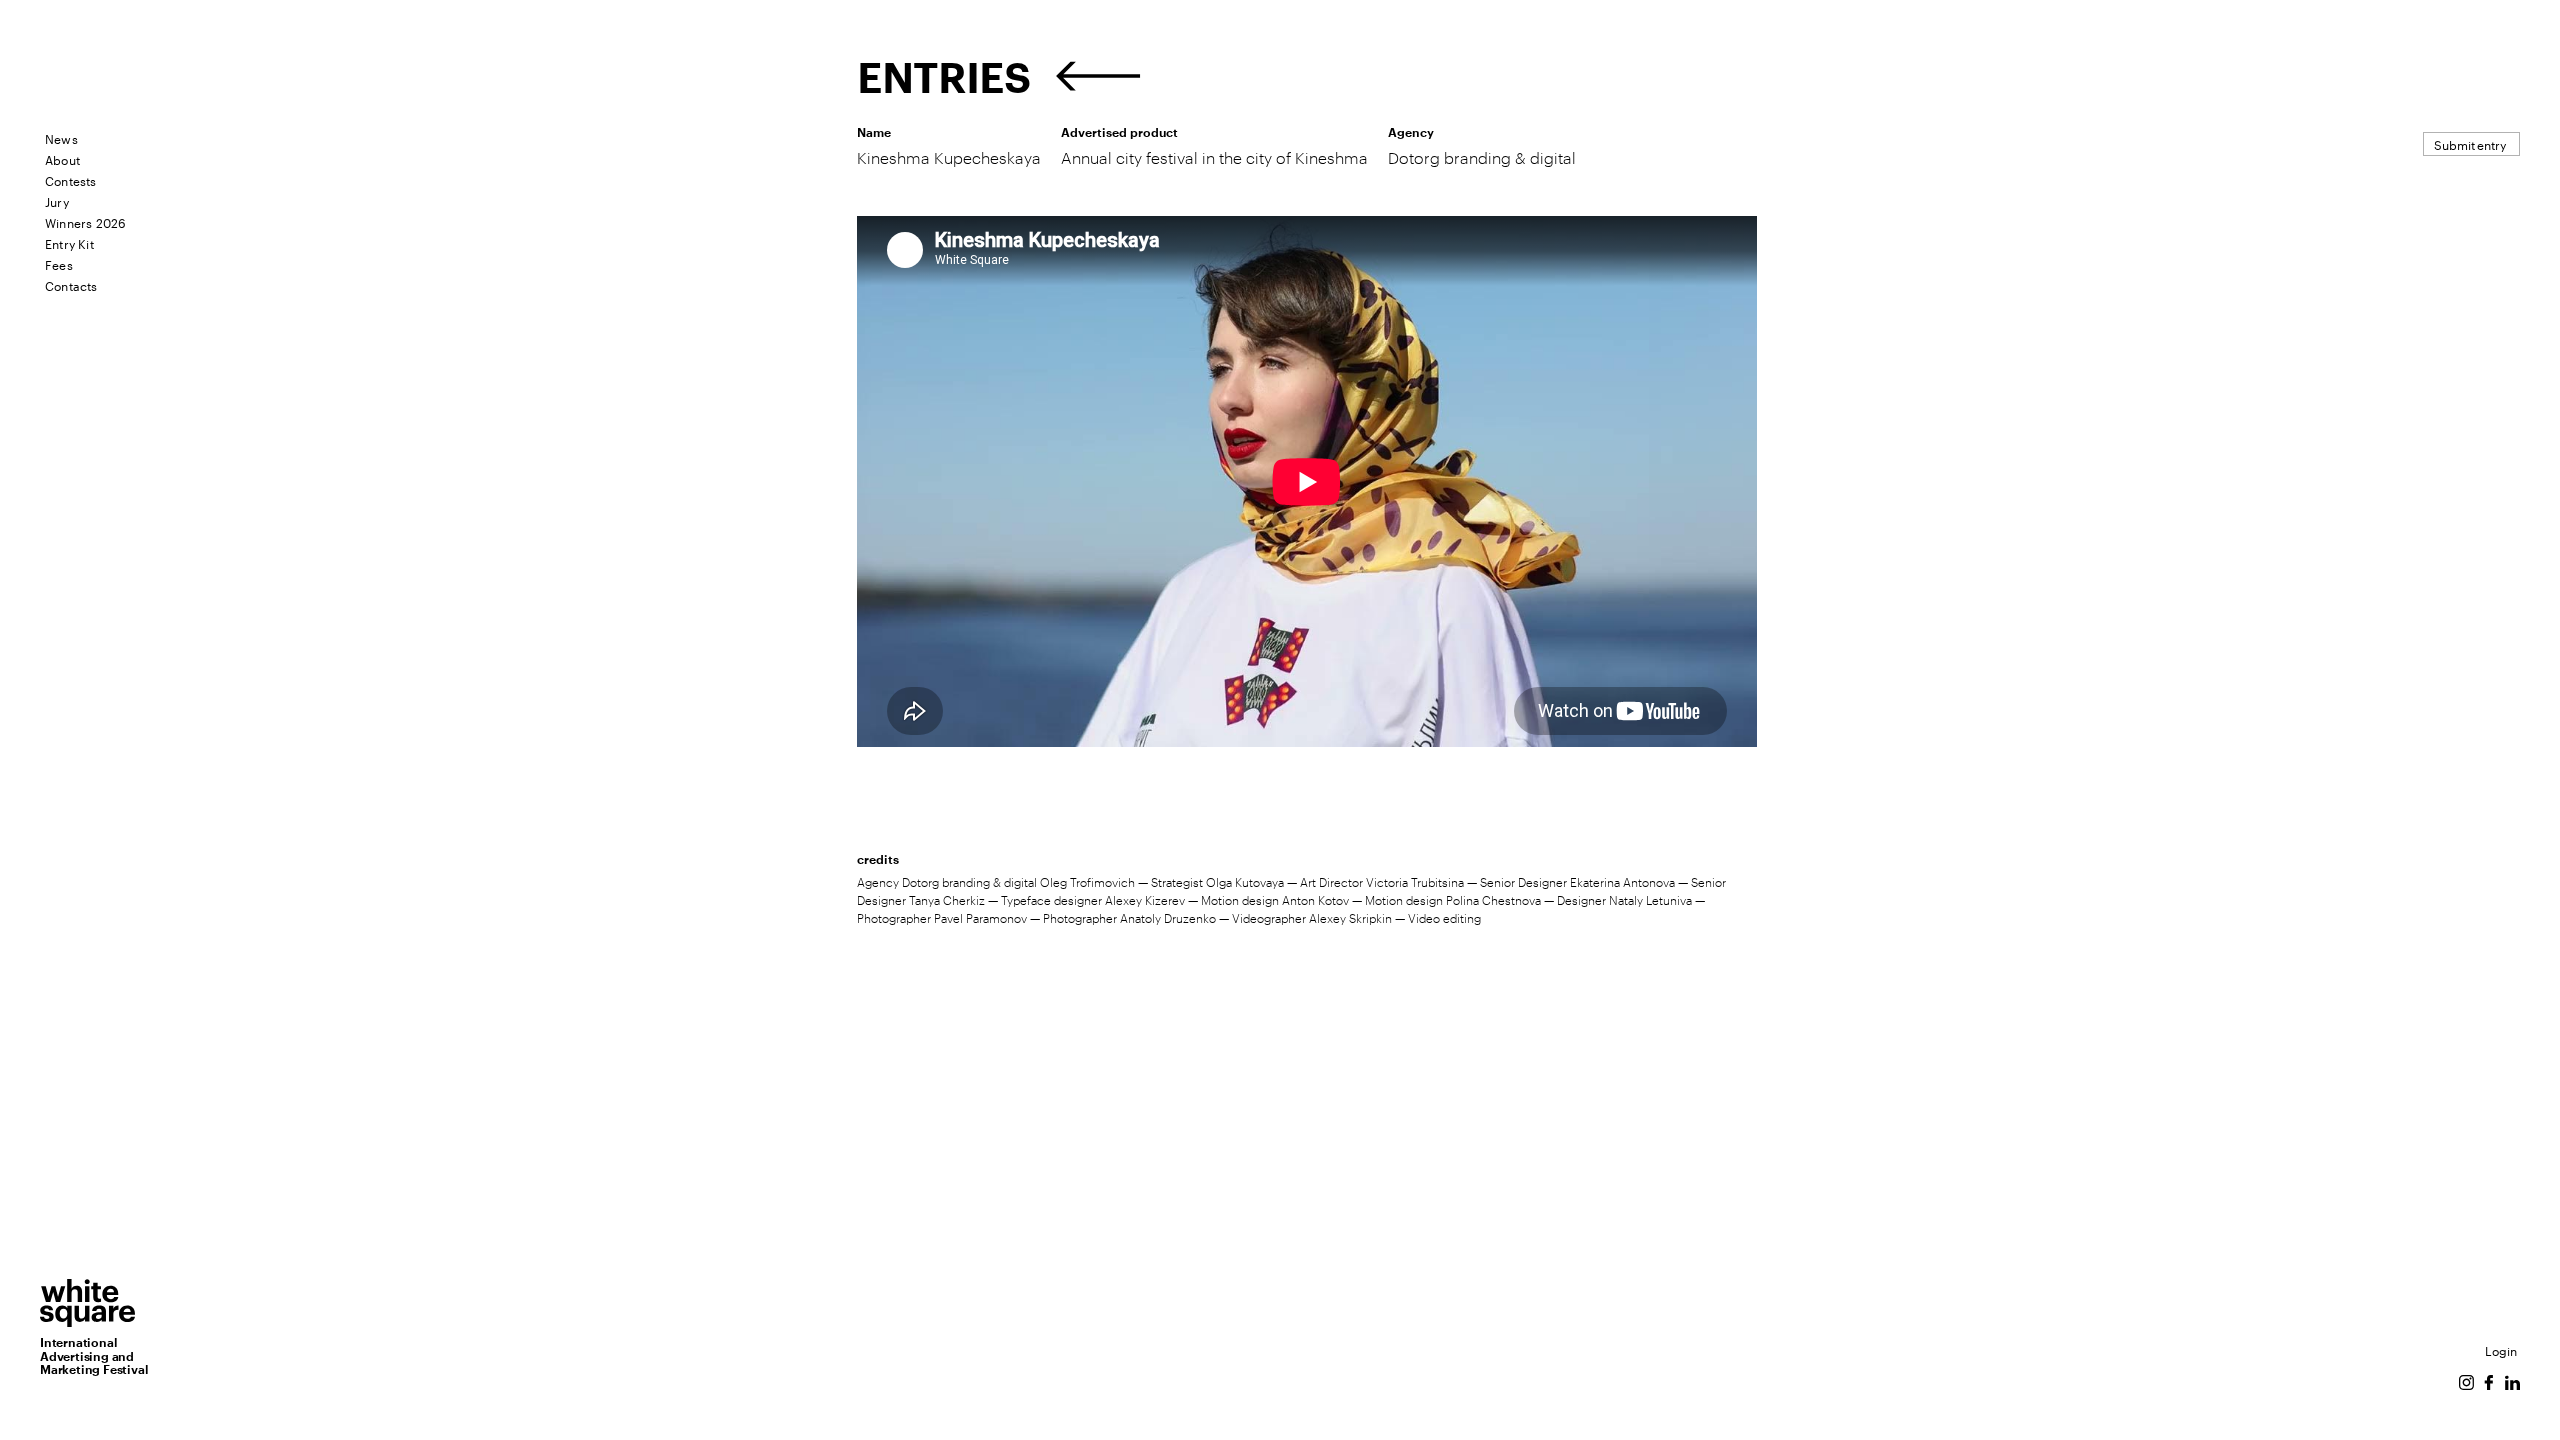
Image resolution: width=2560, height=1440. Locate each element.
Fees (59, 263)
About (62, 158)
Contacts (71, 284)
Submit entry (2470, 143)
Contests (71, 179)
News (61, 137)
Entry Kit (69, 242)
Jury (57, 200)
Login (2501, 1349)
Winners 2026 (85, 221)
